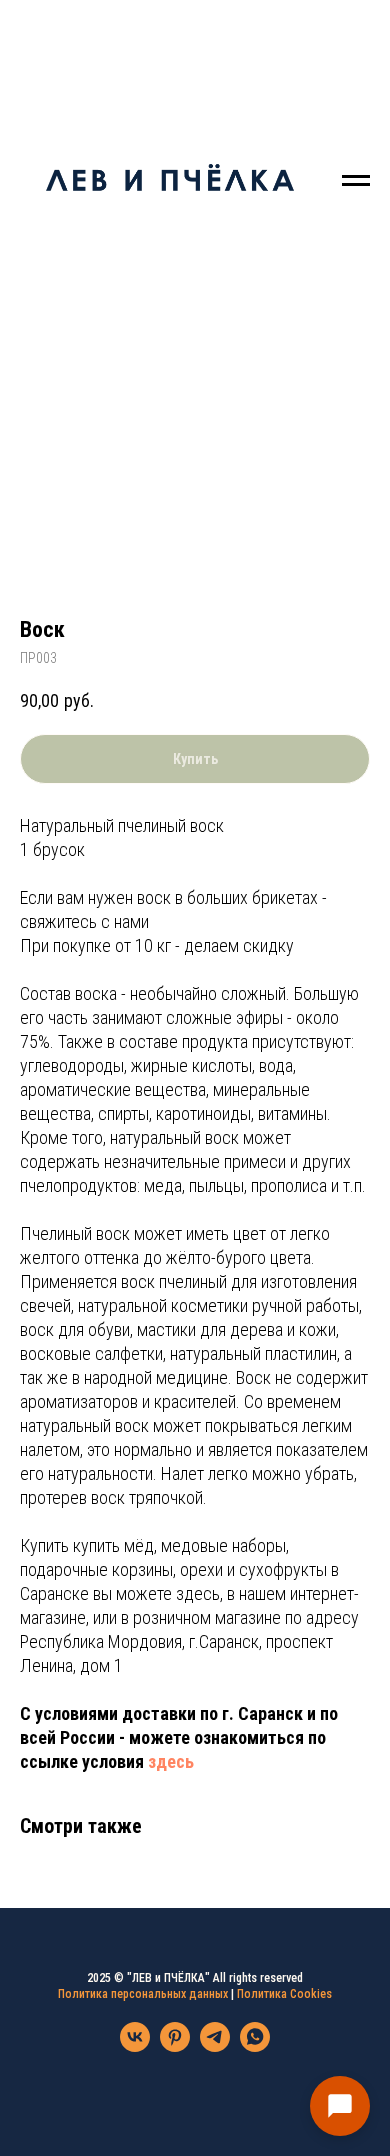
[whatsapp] (255, 2046)
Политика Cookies (284, 1994)
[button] (340, 2106)
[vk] (135, 2046)
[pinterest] (175, 2046)
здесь (171, 1761)
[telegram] (215, 2046)
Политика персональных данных (143, 1994)
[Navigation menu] (356, 181)
